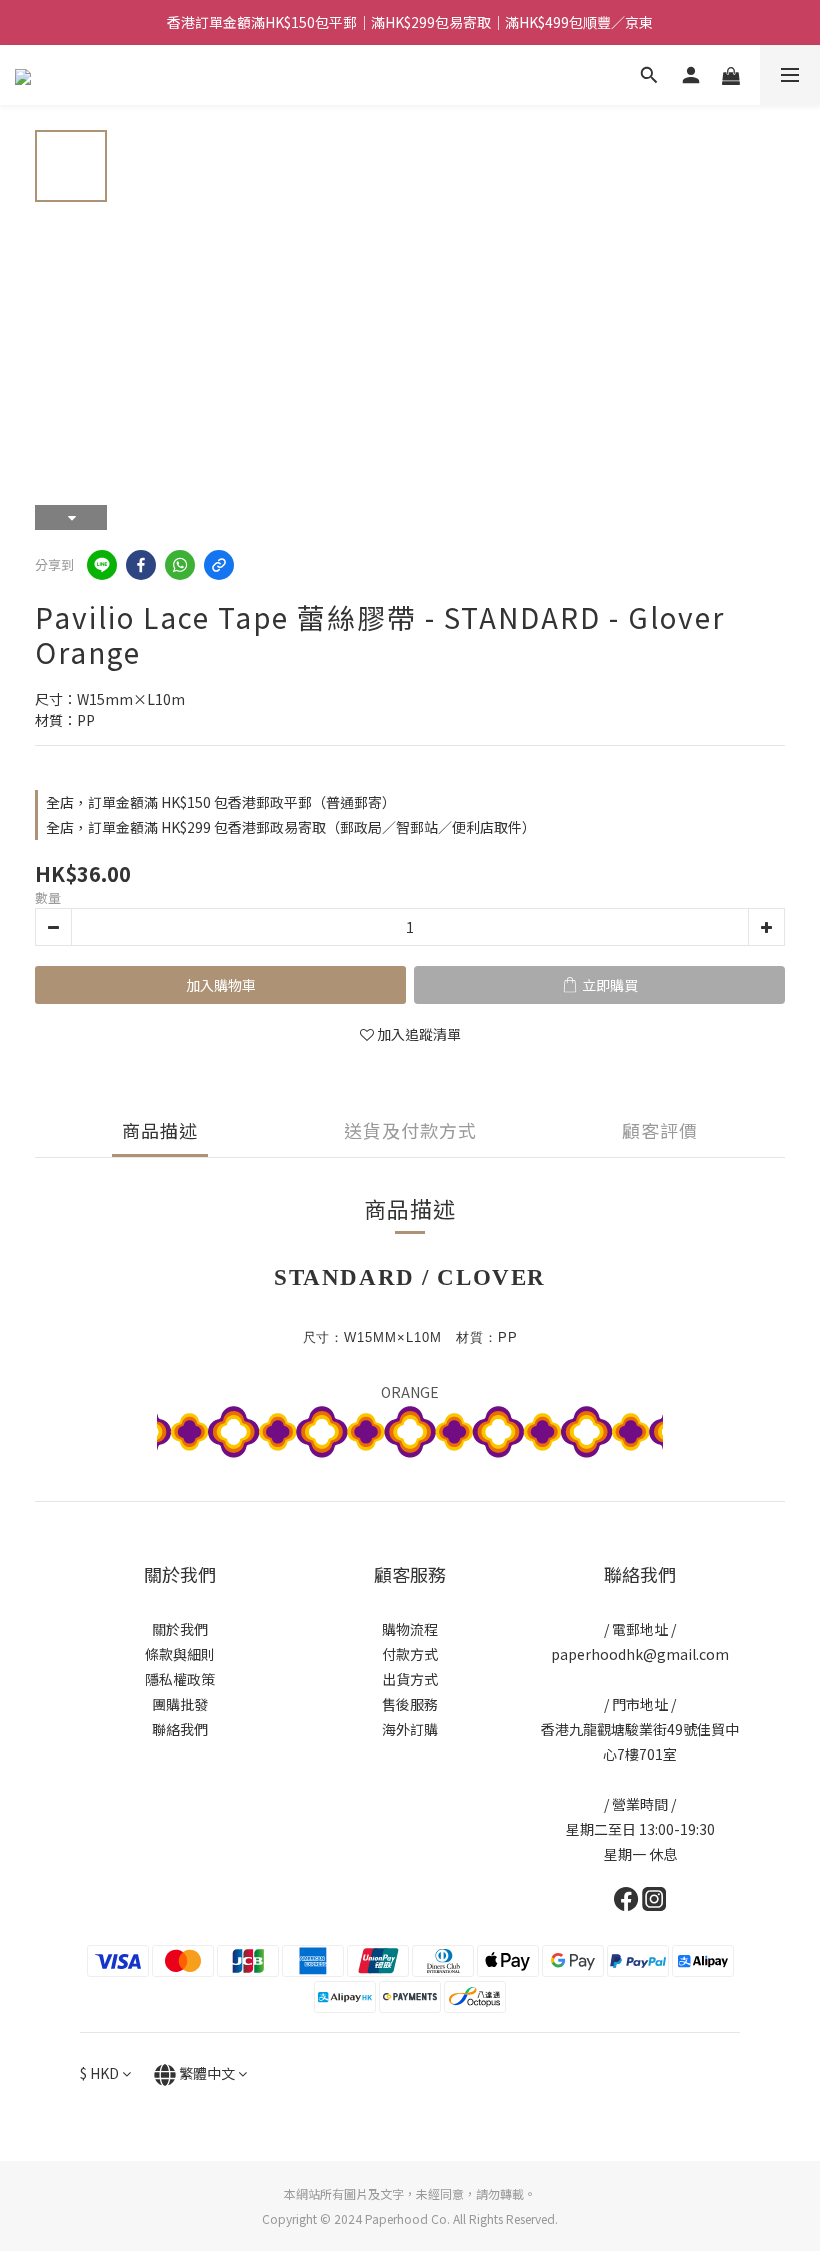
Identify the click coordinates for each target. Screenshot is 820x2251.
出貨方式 (410, 1679)
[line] (102, 565)
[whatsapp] (180, 565)
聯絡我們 (180, 1729)
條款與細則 (180, 1654)
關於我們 (180, 1629)
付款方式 (410, 1654)
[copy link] (219, 565)
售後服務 (410, 1704)
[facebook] (141, 565)
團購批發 (180, 1704)
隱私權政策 (180, 1679)
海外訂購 (410, 1729)
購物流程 (410, 1629)
